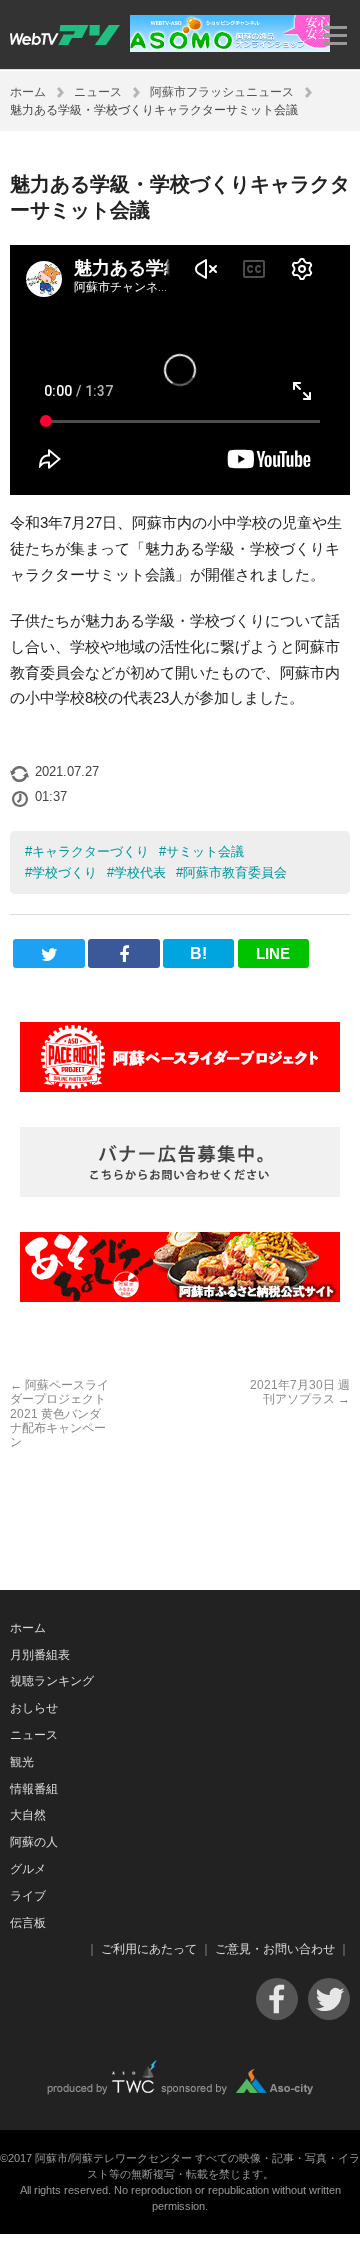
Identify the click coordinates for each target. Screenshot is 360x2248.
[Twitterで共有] (48, 953)
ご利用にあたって (149, 1949)
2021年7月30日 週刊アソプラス (300, 1392)
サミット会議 (205, 851)
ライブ (28, 1896)
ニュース (98, 92)
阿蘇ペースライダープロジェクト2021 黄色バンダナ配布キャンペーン (59, 1414)
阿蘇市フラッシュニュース (222, 92)
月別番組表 (40, 1655)
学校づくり (64, 872)
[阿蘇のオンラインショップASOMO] (230, 46)
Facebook (277, 1999)
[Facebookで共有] (123, 953)
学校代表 (140, 872)
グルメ (28, 1869)
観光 (22, 1762)
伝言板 (28, 1923)
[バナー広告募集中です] (180, 1162)
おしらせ (34, 1708)
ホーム (28, 92)
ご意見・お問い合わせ (275, 1949)
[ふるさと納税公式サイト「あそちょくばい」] (180, 1267)
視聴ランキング (52, 1681)
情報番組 (34, 1789)
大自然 (28, 1815)
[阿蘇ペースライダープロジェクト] (180, 1057)
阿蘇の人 (34, 1842)
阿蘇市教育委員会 (235, 872)
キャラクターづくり (90, 851)
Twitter (329, 1999)
